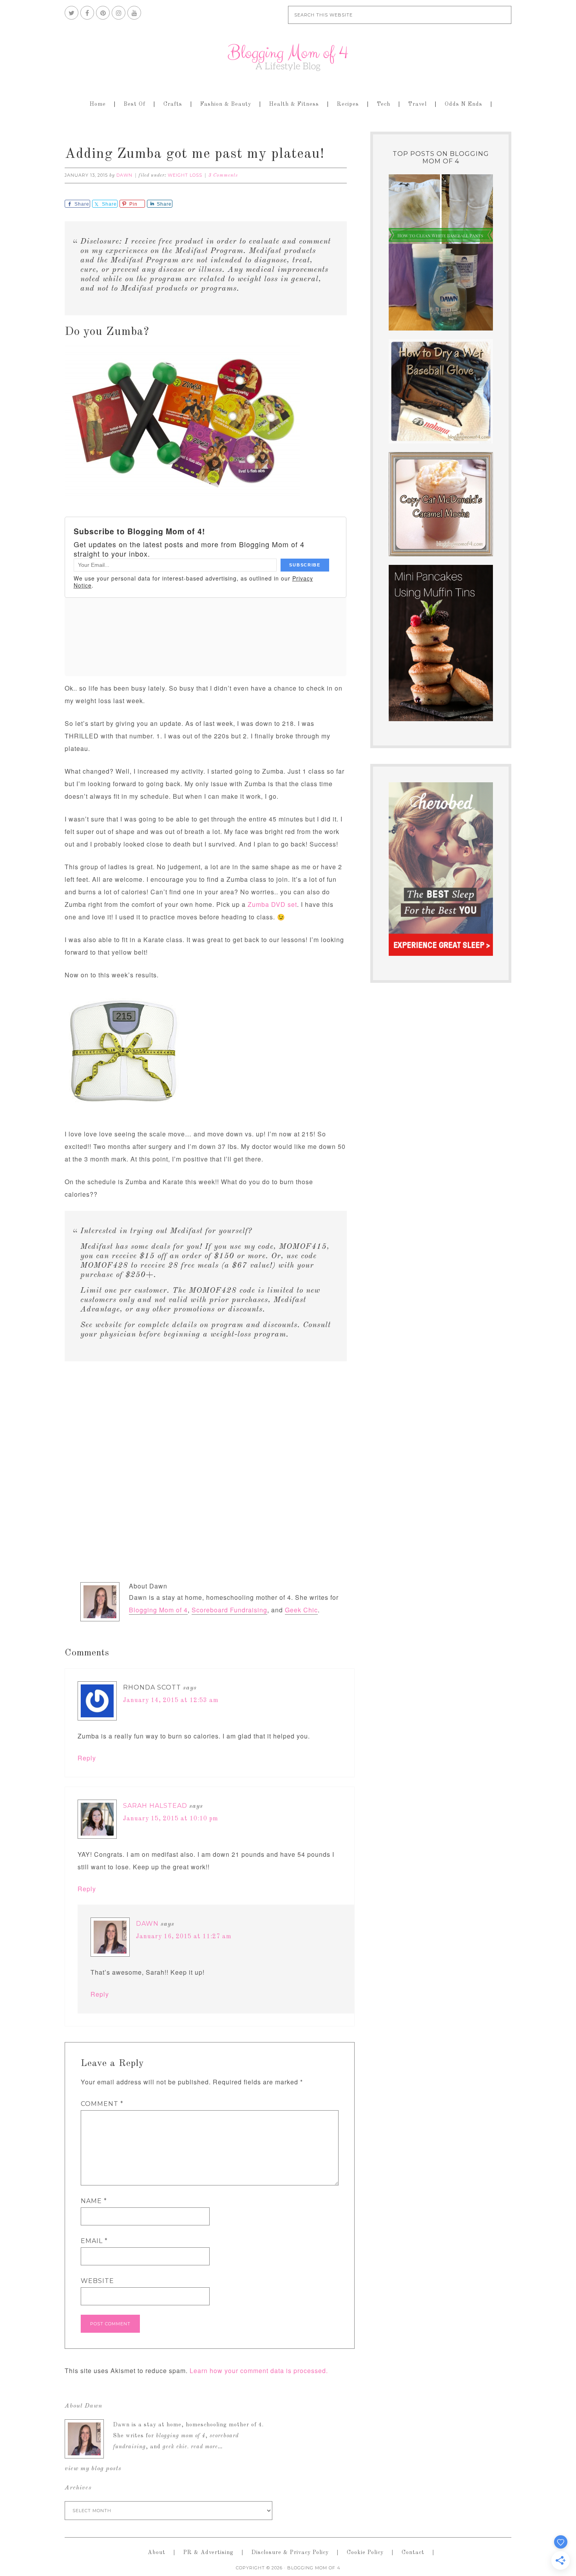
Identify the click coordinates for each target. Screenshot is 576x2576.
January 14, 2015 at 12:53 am (171, 1700)
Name (94, 2201)
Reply (87, 1758)
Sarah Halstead (155, 1806)
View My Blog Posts (93, 2469)
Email (94, 2241)
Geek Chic (301, 1610)
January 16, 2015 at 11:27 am (184, 1937)
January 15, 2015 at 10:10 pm (171, 1819)
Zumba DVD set (272, 904)
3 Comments (223, 175)
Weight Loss (185, 175)
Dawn (147, 1924)
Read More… (207, 2447)
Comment (102, 2104)
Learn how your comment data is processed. (259, 2371)
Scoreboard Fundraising (229, 1610)
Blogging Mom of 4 (288, 57)
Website (97, 2281)
